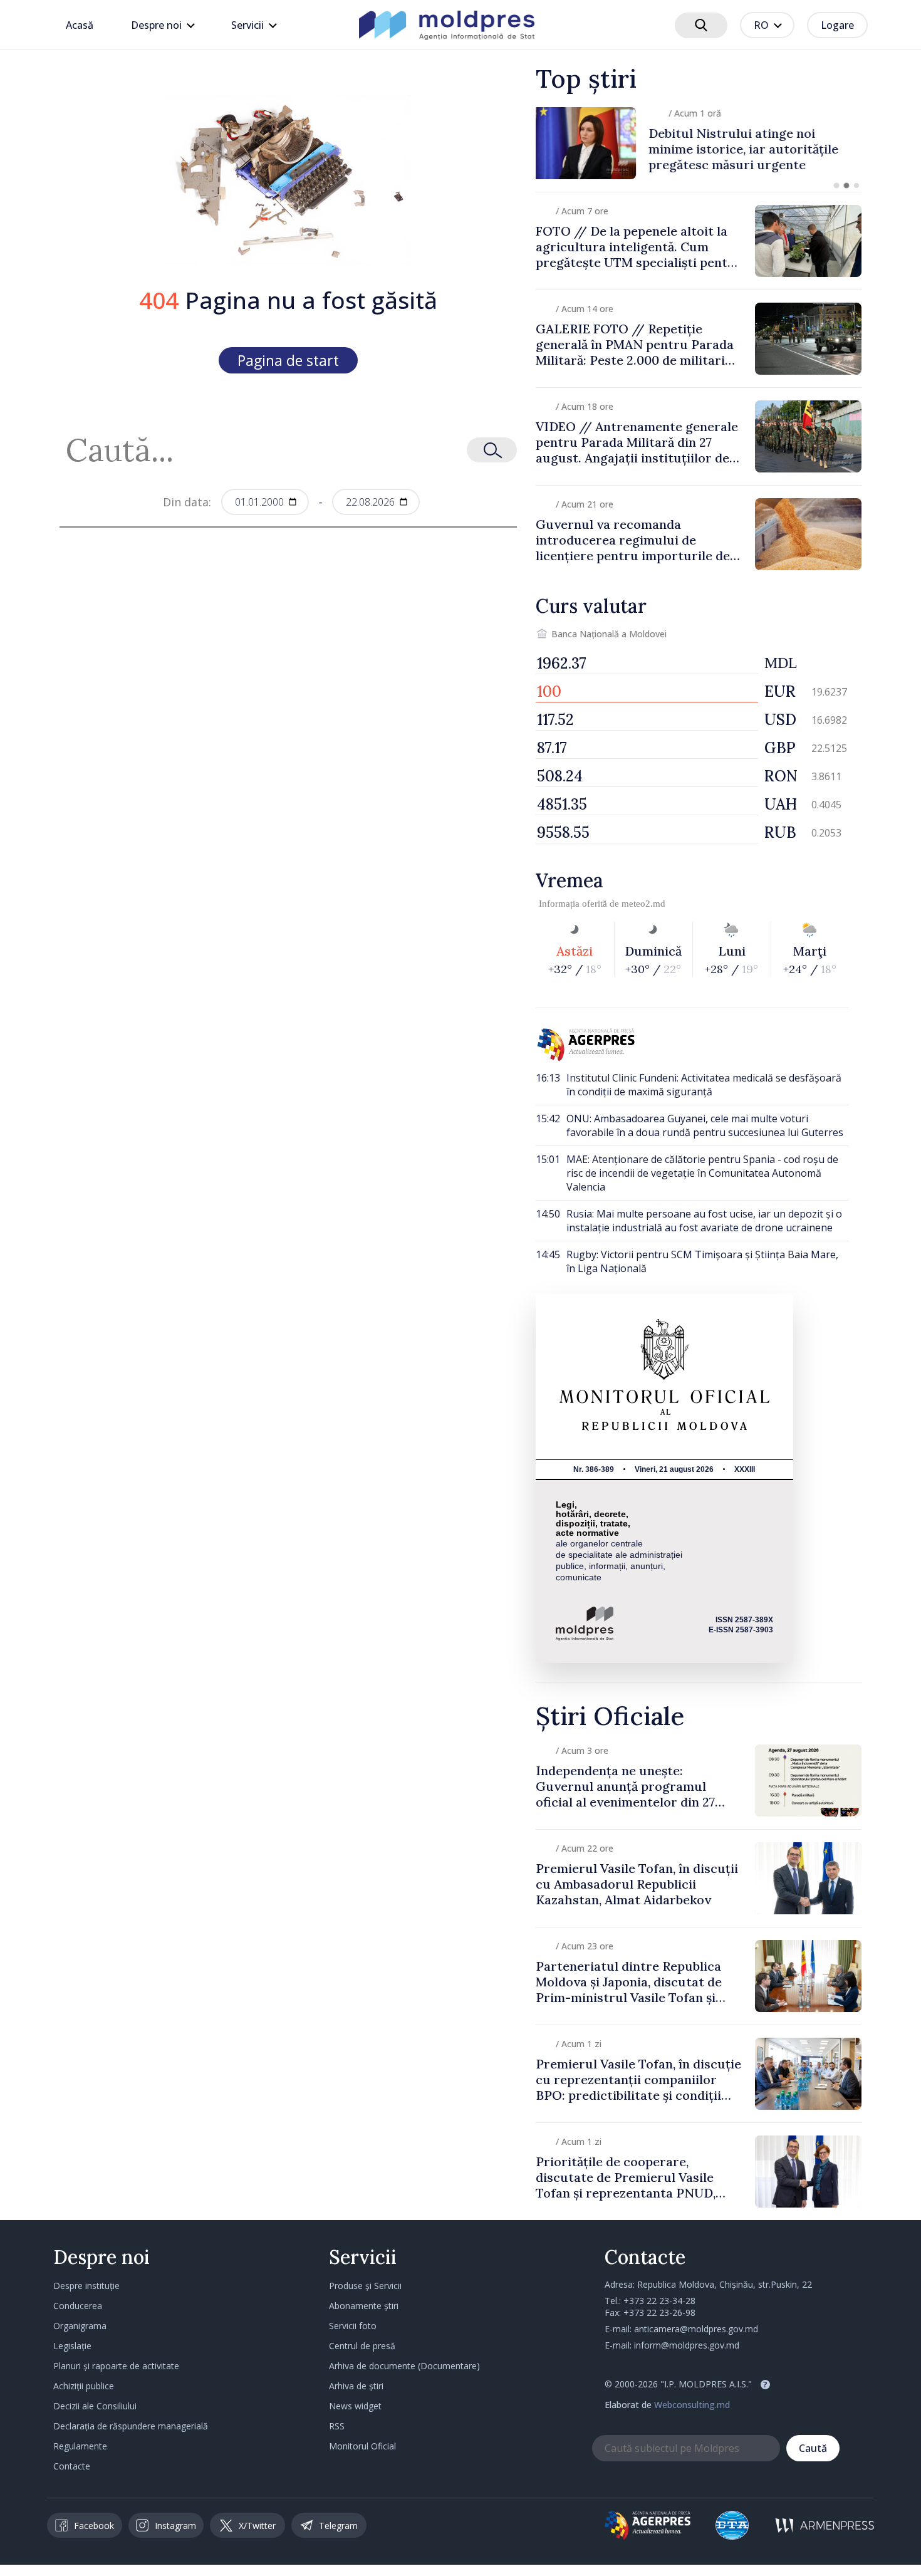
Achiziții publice (84, 2386)
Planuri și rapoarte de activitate (116, 2366)
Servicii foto (353, 2326)
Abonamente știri (364, 2306)
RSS (337, 2426)
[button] (836, 185)
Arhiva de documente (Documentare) (404, 2366)
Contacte (72, 2466)
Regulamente (80, 2446)
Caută (813, 2448)
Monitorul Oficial (362, 2446)
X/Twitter (257, 2526)
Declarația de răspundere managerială (131, 2426)
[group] (699, 143)
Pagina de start (288, 360)
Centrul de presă (362, 2346)
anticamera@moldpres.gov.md (696, 2329)
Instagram (175, 2526)
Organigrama (80, 2326)
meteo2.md (643, 904)
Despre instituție (86, 2286)
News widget (355, 2406)
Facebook (94, 2526)
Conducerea (78, 2306)
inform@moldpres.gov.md (687, 2345)
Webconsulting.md (692, 2405)
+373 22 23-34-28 (659, 2301)
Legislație (72, 2346)
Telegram (338, 2526)
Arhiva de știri (356, 2386)
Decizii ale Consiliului (95, 2406)
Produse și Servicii (365, 2286)
